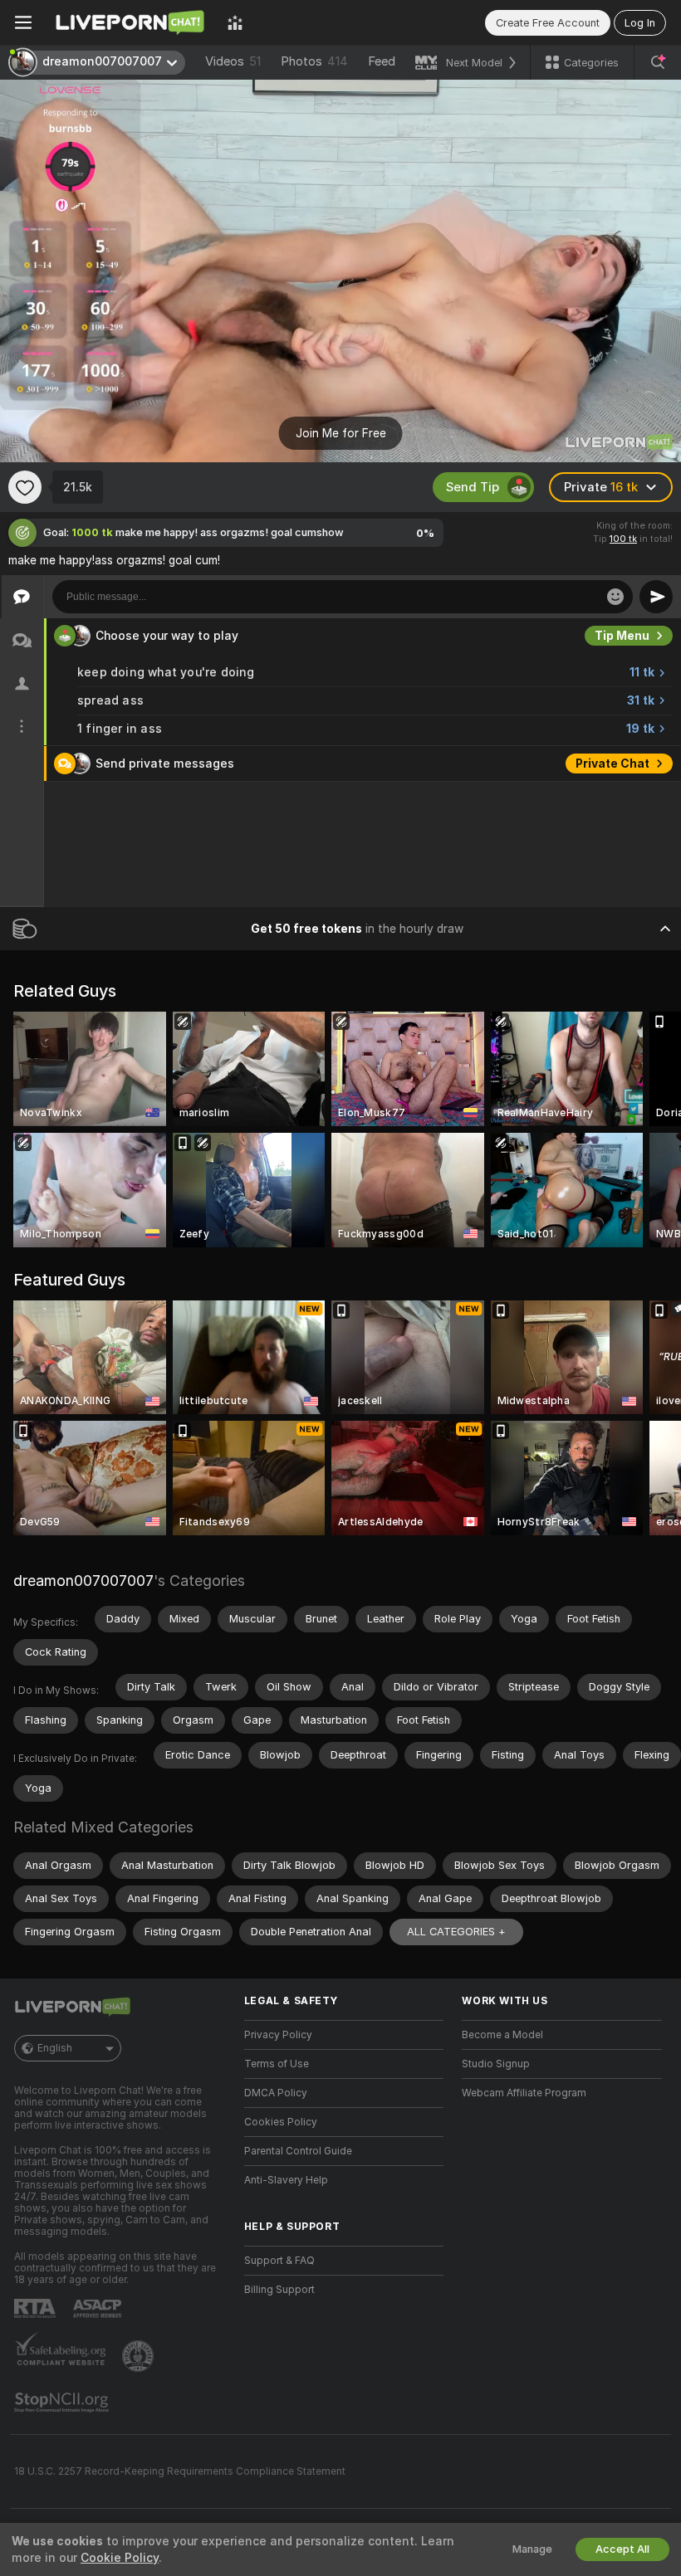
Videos (233, 61)
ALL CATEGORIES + (456, 1932)
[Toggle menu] (23, 22)
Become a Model (502, 2035)
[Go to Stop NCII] (63, 2403)
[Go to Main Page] (130, 22)
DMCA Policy (276, 2093)
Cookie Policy (120, 2558)
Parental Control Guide (298, 2151)
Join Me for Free (341, 433)
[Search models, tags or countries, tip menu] (658, 62)
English (55, 2048)
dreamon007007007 (83, 1581)
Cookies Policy (281, 2122)
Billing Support (279, 2290)
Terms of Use (277, 2064)
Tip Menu (622, 636)
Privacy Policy (278, 2035)
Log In (640, 23)
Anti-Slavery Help (286, 2180)
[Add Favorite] (25, 487)
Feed (382, 61)
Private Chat (612, 764)
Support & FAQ (279, 2261)
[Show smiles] (615, 597)
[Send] (656, 597)
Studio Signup (496, 2064)
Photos (314, 61)
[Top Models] (235, 22)
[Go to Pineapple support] (140, 2356)
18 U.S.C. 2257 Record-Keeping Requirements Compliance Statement (180, 2471)
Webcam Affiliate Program (524, 2093)
